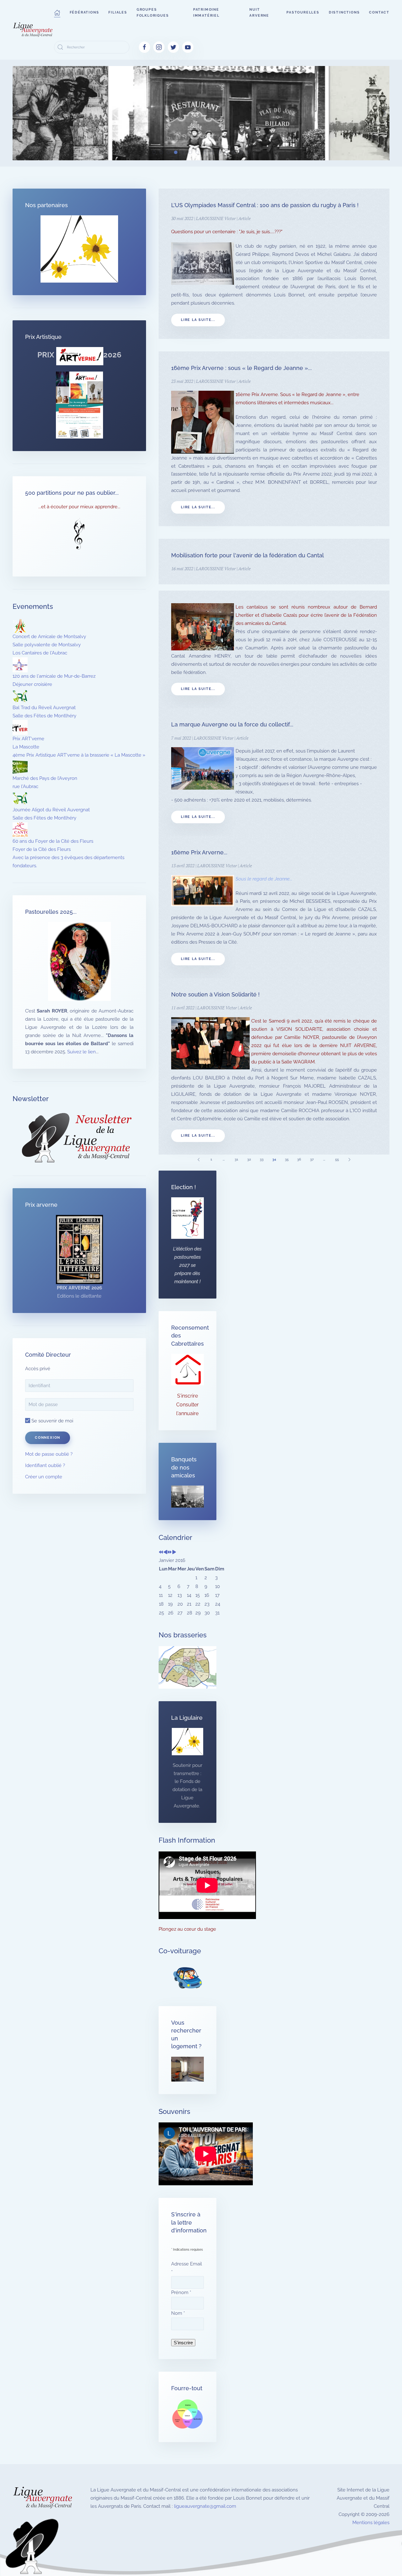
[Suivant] (350, 1159)
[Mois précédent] (165, 1553)
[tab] (154, 152)
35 (287, 1159)
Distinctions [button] (344, 12)
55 (337, 1159)
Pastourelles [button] (303, 12)
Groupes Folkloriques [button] (153, 13)
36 (299, 1159)
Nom (178, 2313)
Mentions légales (371, 2523)
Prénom (181, 2292)
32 (249, 1159)
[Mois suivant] (174, 1553)
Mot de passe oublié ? (49, 1454)
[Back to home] (33, 30)
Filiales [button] (118, 12)
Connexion (48, 1438)
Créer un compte (44, 1477)
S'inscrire (187, 1396)
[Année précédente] (161, 1553)
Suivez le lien (81, 1052)
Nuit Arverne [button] (259, 13)
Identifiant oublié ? (45, 1465)
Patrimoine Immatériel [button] (206, 13)
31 (236, 1159)
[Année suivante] (170, 1553)
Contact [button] (379, 12)
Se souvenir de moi (52, 1421)
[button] (57, 13)
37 (312, 1159)
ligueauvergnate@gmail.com (205, 2506)
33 (262, 1159)
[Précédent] (199, 1159)
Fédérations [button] (84, 12)
